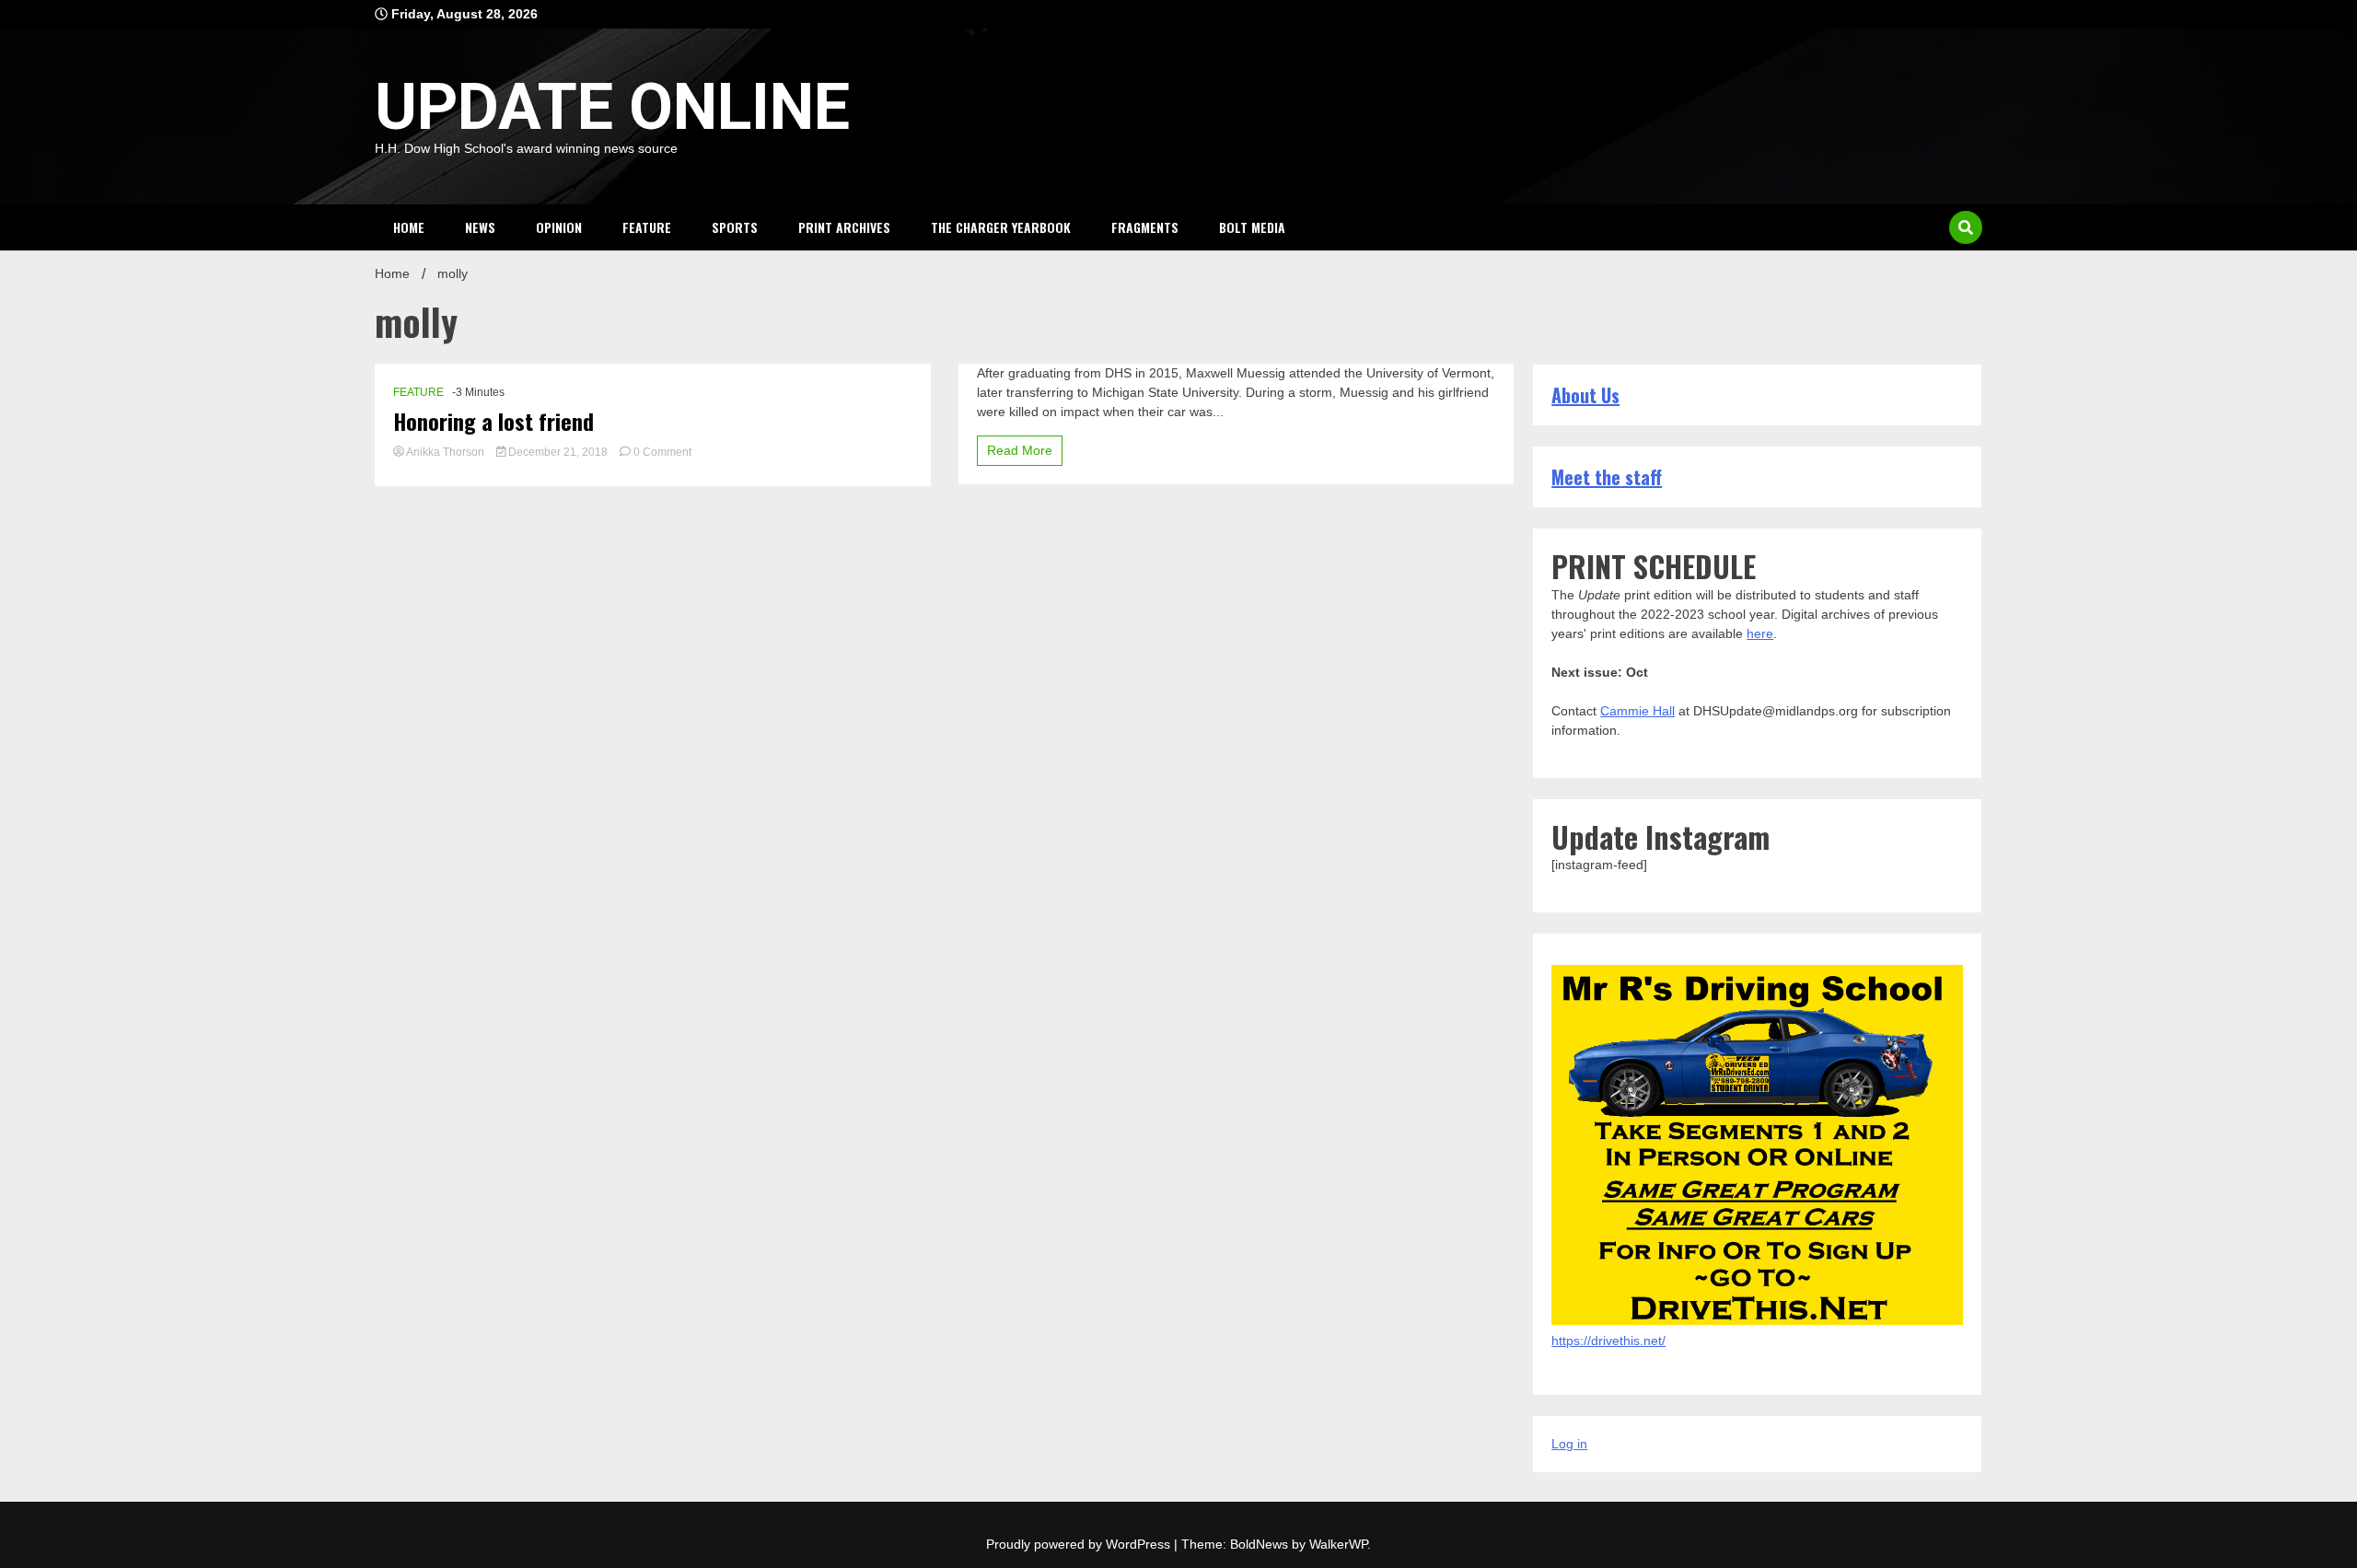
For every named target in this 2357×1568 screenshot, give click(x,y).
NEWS (480, 227)
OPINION (559, 227)
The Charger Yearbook (1001, 227)
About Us (1585, 395)
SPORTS (735, 227)
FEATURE (647, 227)
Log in (1569, 1444)
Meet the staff (1607, 477)
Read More (1020, 450)
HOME (409, 227)
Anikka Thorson (446, 452)
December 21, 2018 (558, 452)
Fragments (1145, 227)
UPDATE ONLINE (612, 107)
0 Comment (662, 452)
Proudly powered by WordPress (1080, 1544)
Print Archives (844, 227)
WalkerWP (1338, 1544)
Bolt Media (1252, 227)
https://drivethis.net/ (1608, 1341)
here (1760, 633)
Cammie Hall (1637, 711)
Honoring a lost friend (493, 421)
